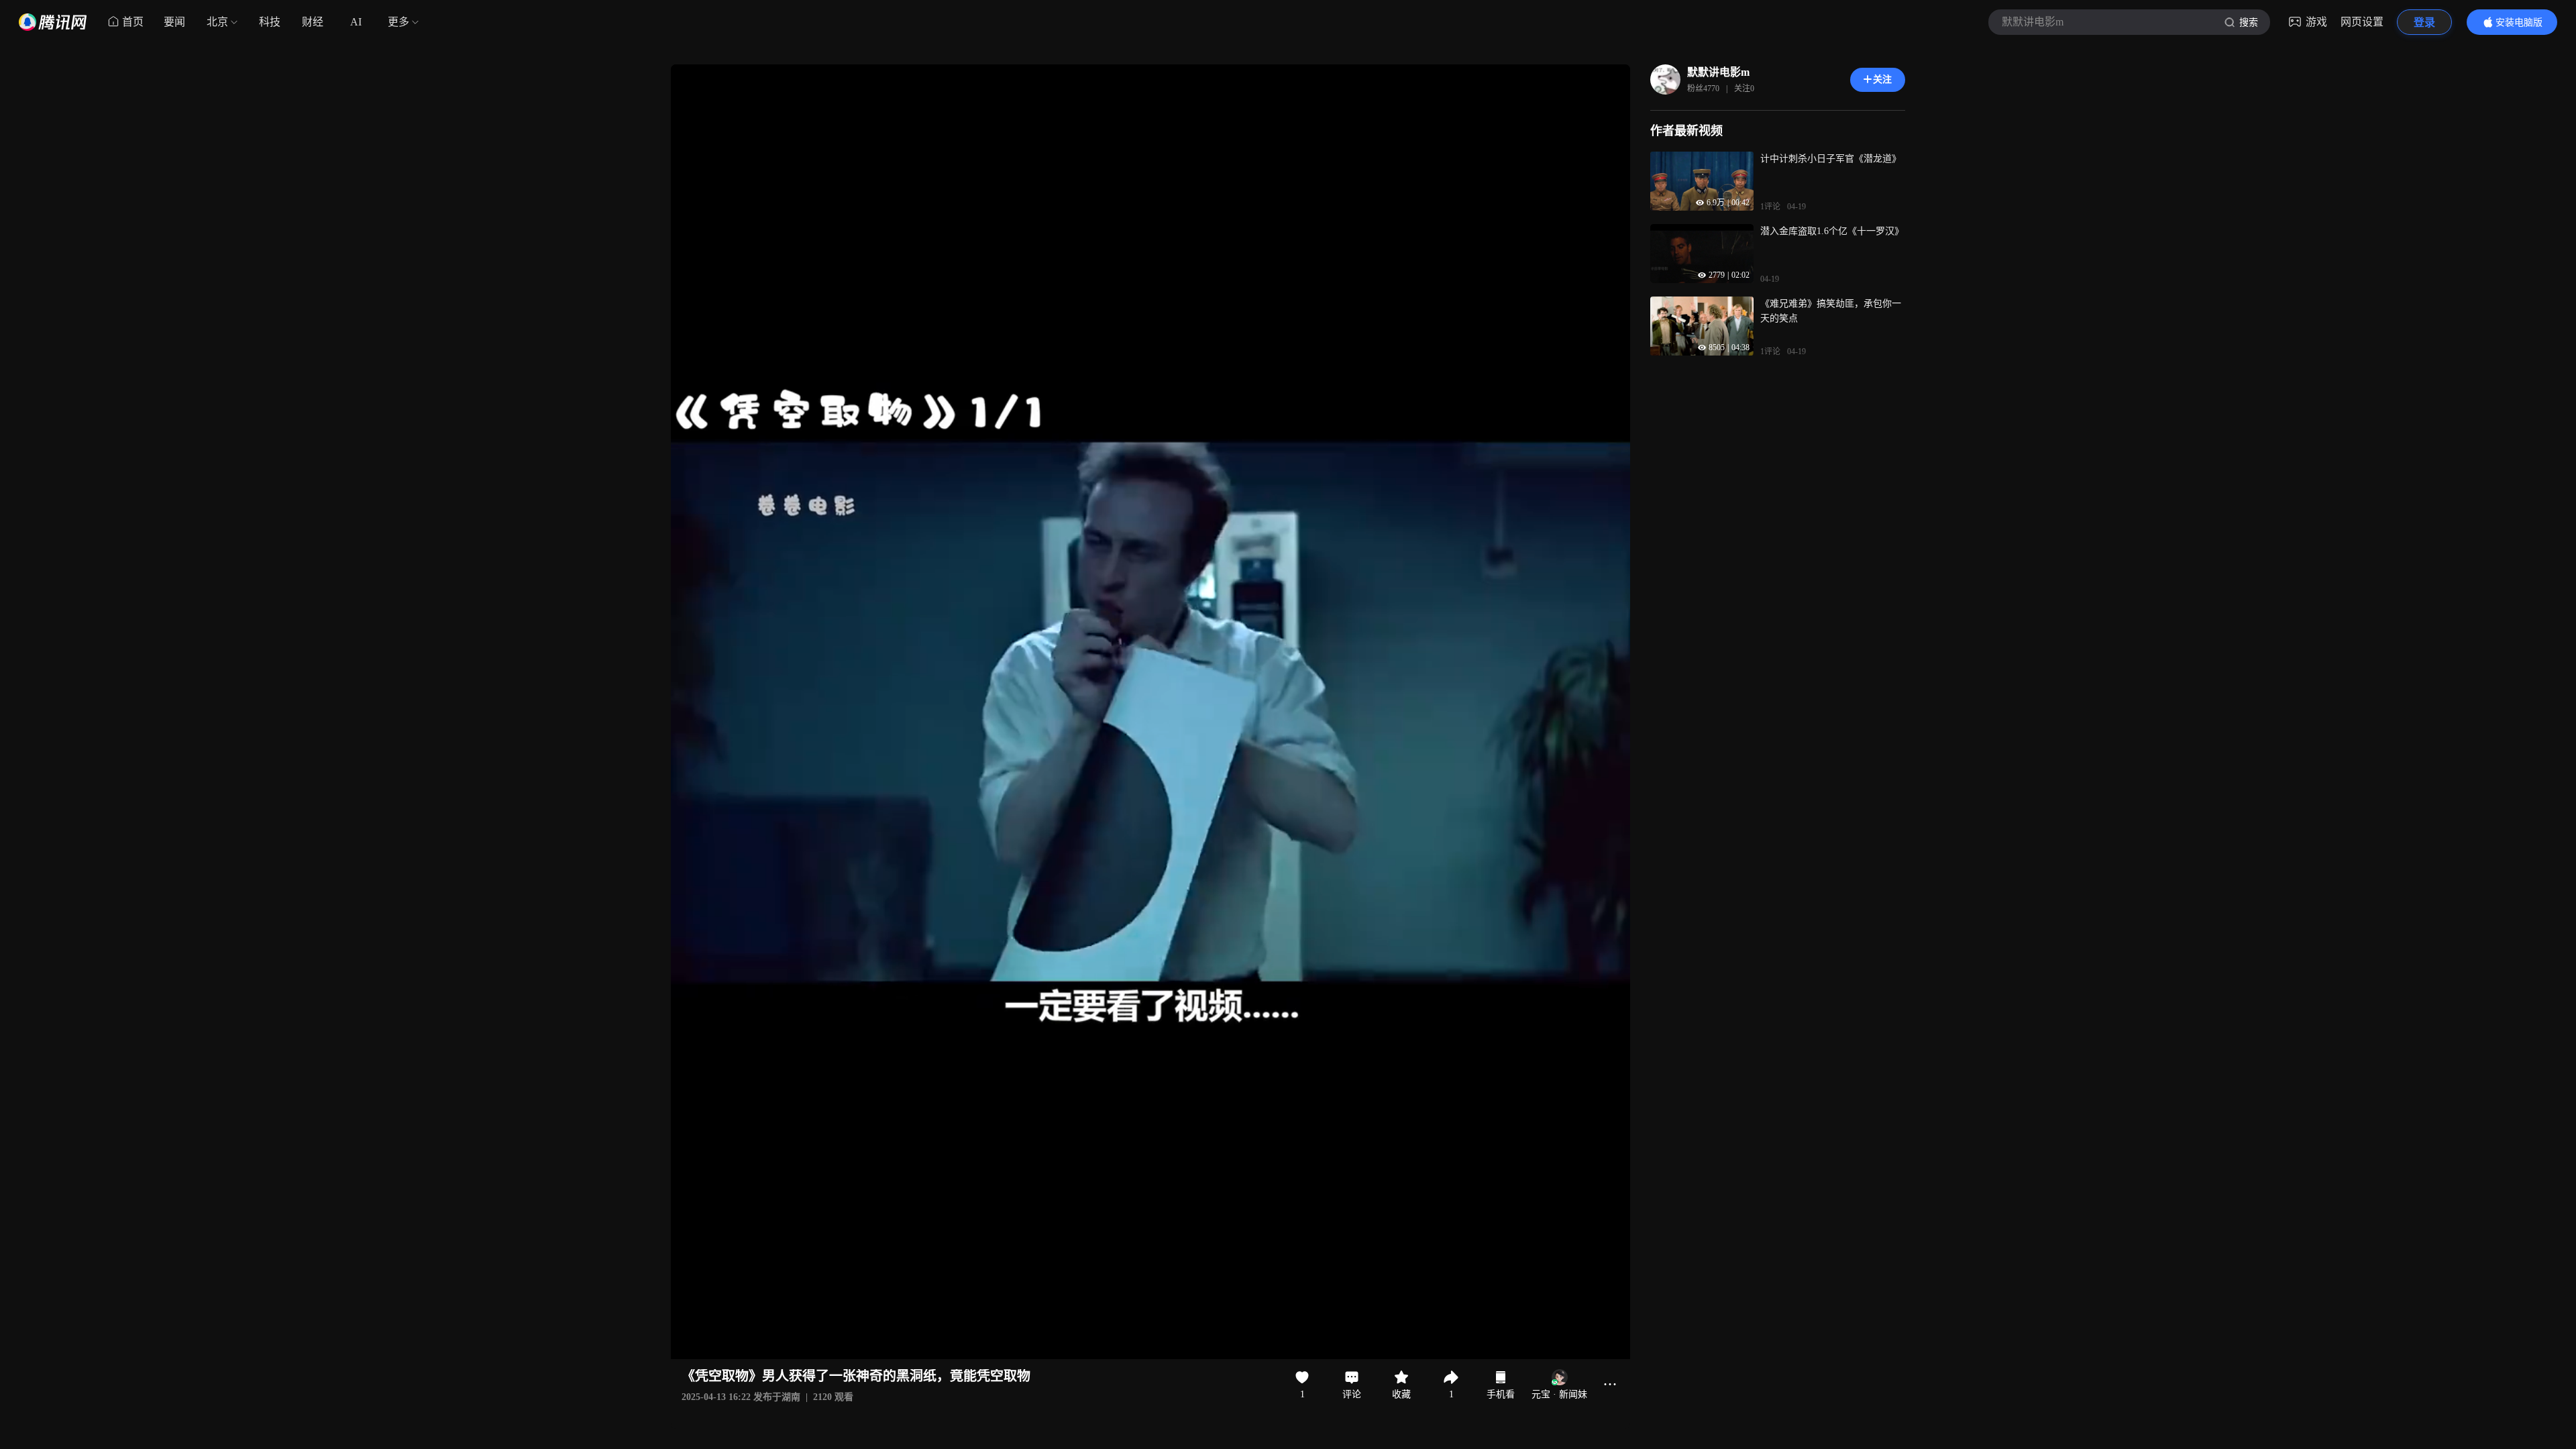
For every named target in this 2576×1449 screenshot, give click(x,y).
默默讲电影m (1718, 72)
